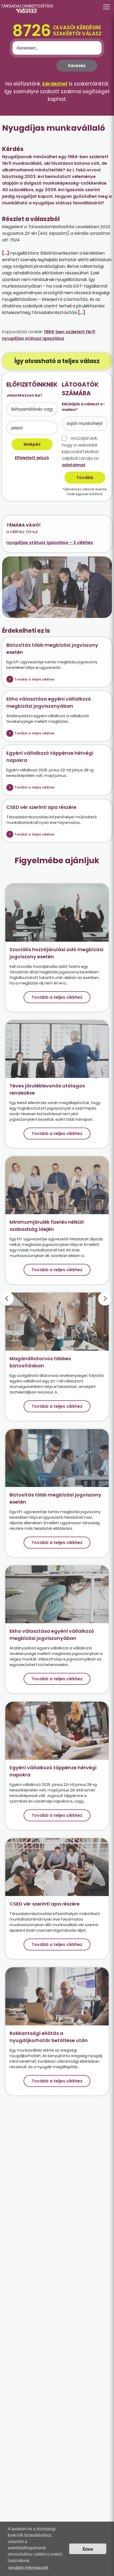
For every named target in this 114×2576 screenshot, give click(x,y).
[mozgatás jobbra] (105, 1299)
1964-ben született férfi (70, 332)
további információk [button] (28, 2568)
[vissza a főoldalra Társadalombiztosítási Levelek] (57, 8)
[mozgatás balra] (7, 1299)
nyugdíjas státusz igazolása (33, 338)
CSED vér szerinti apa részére (41, 807)
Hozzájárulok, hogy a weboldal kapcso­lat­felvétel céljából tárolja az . (80, 452)
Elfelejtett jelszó (32, 458)
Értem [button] (88, 2549)
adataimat (74, 465)
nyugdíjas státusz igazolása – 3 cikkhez (50, 543)
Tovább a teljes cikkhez (34, 679)
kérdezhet (55, 84)
